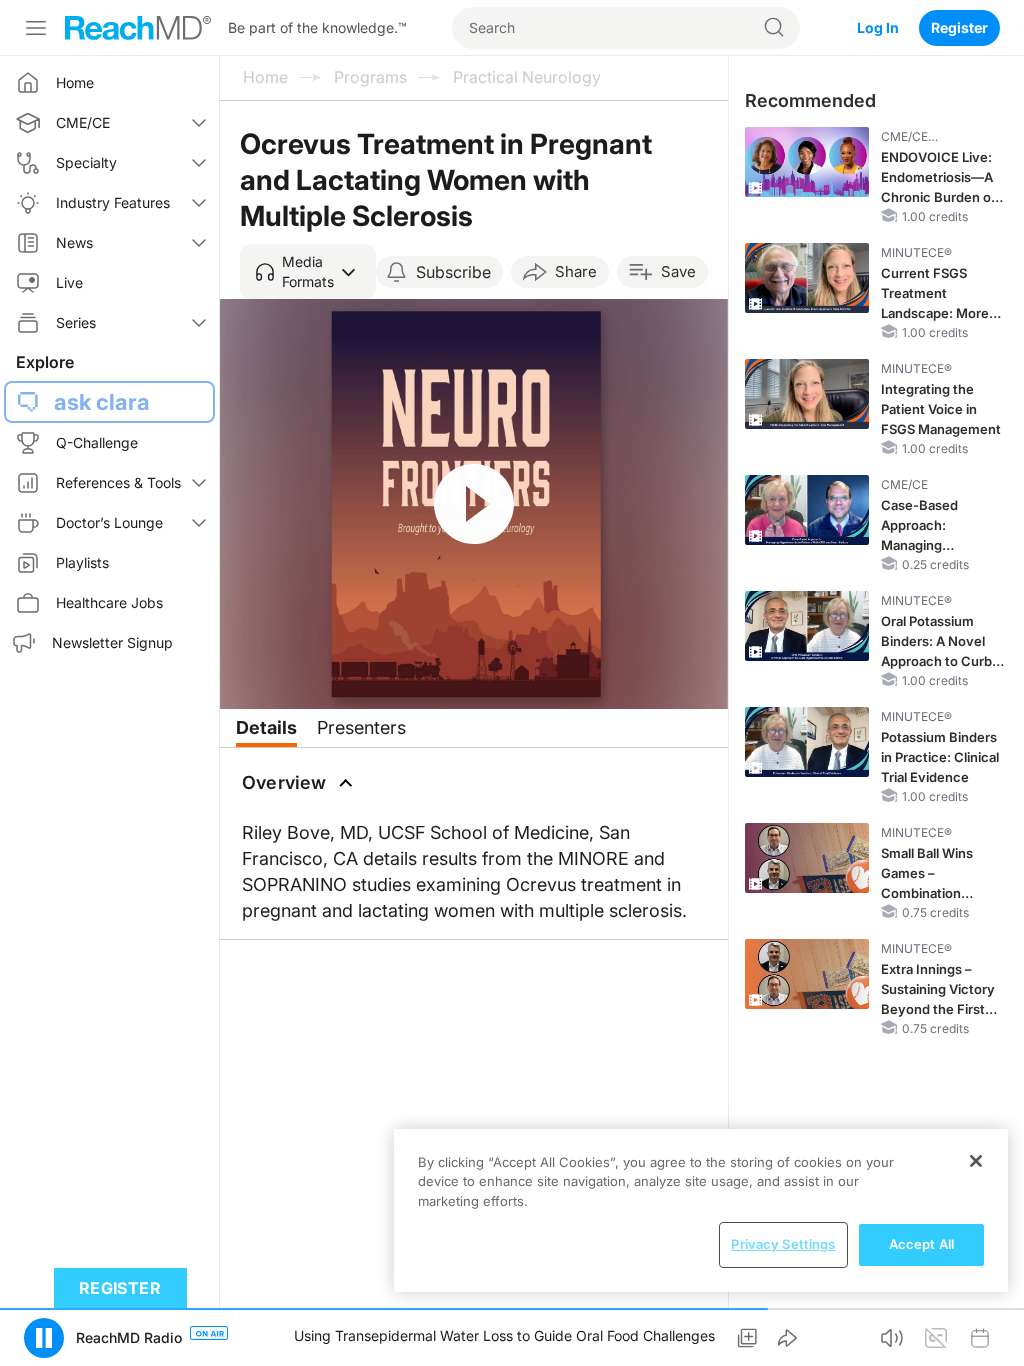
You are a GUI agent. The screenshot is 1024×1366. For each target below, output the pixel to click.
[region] (701, 1210)
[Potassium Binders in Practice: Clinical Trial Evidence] (807, 742)
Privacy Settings (783, 1244)
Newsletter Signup (112, 642)
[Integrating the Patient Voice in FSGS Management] (807, 394)
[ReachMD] (138, 28)
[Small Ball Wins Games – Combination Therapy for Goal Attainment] (807, 858)
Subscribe (453, 272)
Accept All (921, 1244)
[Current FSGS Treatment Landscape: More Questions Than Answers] (807, 278)
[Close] (976, 1161)
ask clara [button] (102, 402)
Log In (878, 27)
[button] (308, 272)
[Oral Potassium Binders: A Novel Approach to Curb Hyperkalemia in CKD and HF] (807, 626)
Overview (284, 782)
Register (959, 27)
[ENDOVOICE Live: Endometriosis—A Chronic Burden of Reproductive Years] (807, 162)
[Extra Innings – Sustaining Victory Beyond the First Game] (807, 974)
